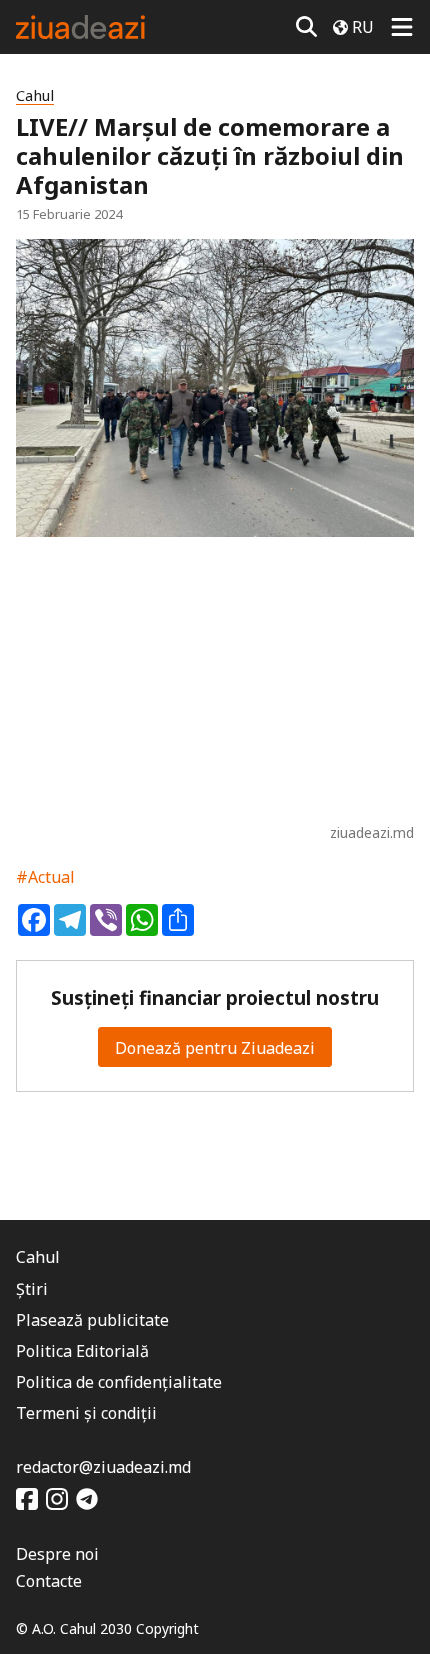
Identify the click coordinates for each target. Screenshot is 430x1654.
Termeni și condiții (86, 1413)
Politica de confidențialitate (119, 1382)
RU (363, 27)
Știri (32, 1289)
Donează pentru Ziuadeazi (215, 1048)
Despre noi (57, 1554)
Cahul (35, 95)
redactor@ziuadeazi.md (103, 1467)
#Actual (45, 877)
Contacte (49, 1581)
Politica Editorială (82, 1351)
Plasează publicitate (92, 1320)
